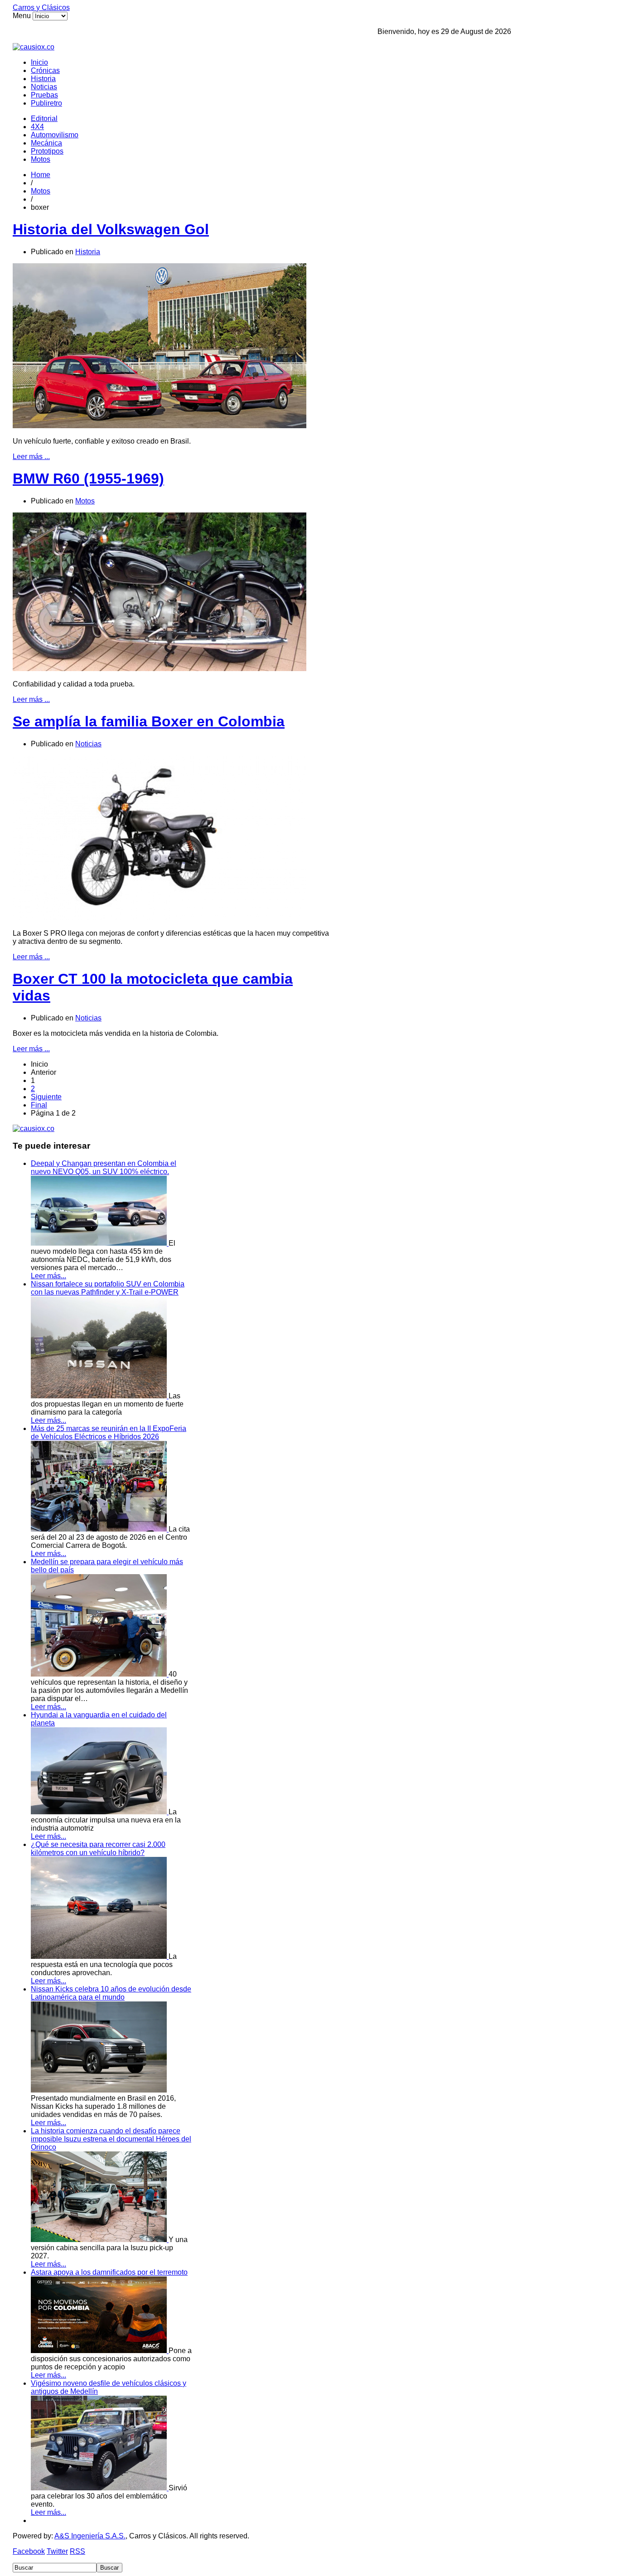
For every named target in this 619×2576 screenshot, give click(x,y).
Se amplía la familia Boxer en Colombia (149, 721)
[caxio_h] (34, 47)
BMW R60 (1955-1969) (88, 478)
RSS (77, 2551)
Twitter (57, 2551)
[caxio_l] (34, 1129)
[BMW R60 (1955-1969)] (160, 669)
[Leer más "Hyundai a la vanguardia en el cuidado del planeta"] (100, 1812)
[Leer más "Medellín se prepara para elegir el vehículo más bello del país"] (100, 1674)
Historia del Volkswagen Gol (111, 229)
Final (39, 1105)
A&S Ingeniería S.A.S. (90, 2536)
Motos (41, 159)
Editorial (44, 118)
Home (41, 175)
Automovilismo (55, 135)
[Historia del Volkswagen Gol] (160, 426)
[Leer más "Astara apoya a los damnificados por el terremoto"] (100, 2351)
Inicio (39, 62)
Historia (43, 79)
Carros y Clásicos (41, 7)
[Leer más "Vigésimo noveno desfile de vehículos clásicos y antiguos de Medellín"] (100, 2488)
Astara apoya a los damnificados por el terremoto (109, 2272)
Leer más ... (31, 457)
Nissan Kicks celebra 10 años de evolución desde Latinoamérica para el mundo (111, 1993)
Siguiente (46, 1097)
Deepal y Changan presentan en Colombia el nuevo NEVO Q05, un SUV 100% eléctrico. (104, 1167)
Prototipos (47, 151)
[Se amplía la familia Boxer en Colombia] (160, 918)
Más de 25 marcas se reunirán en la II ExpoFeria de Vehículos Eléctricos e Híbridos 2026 (109, 1433)
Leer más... (48, 1276)
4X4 (37, 127)
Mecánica (46, 143)
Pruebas (44, 95)
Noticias (44, 87)
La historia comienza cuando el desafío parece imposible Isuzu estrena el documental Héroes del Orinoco (111, 2139)
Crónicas (45, 70)
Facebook (29, 2551)
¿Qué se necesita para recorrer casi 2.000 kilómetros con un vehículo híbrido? (98, 1849)
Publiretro (46, 103)
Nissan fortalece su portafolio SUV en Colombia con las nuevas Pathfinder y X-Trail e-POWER (108, 1288)
